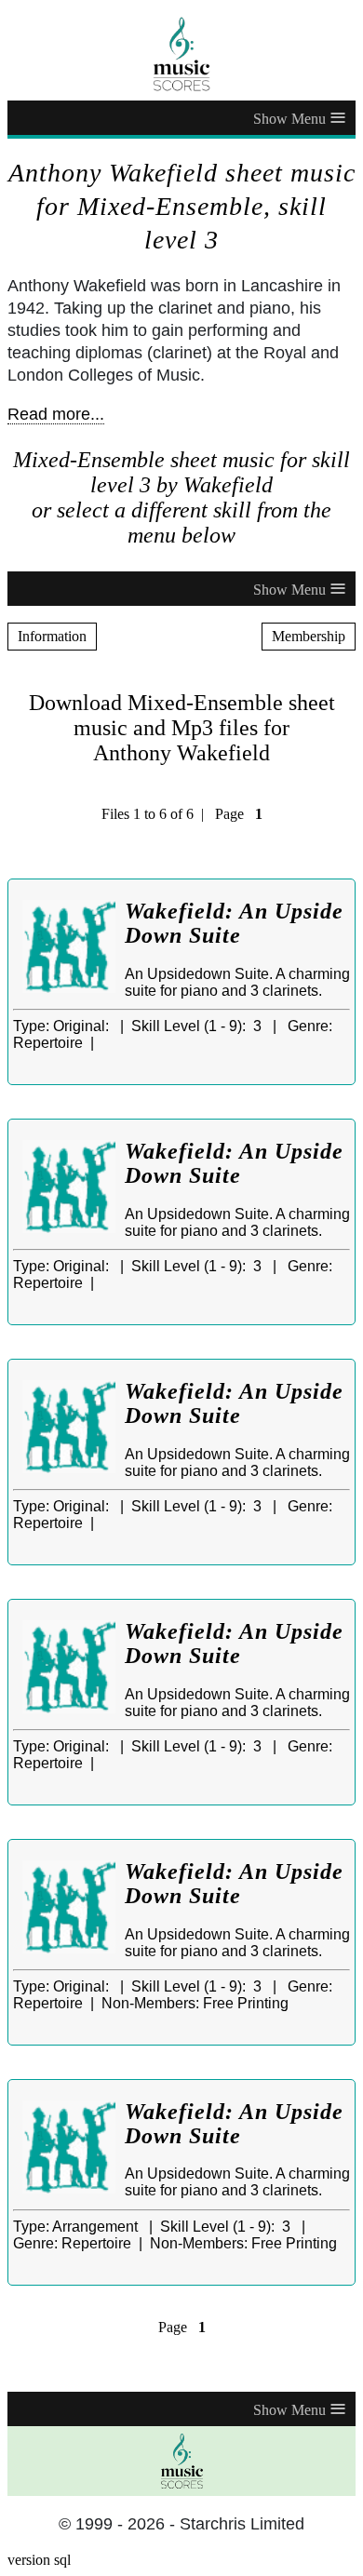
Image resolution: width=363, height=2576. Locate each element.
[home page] (181, 54)
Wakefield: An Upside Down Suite (234, 923)
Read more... (56, 414)
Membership (309, 636)
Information (52, 636)
